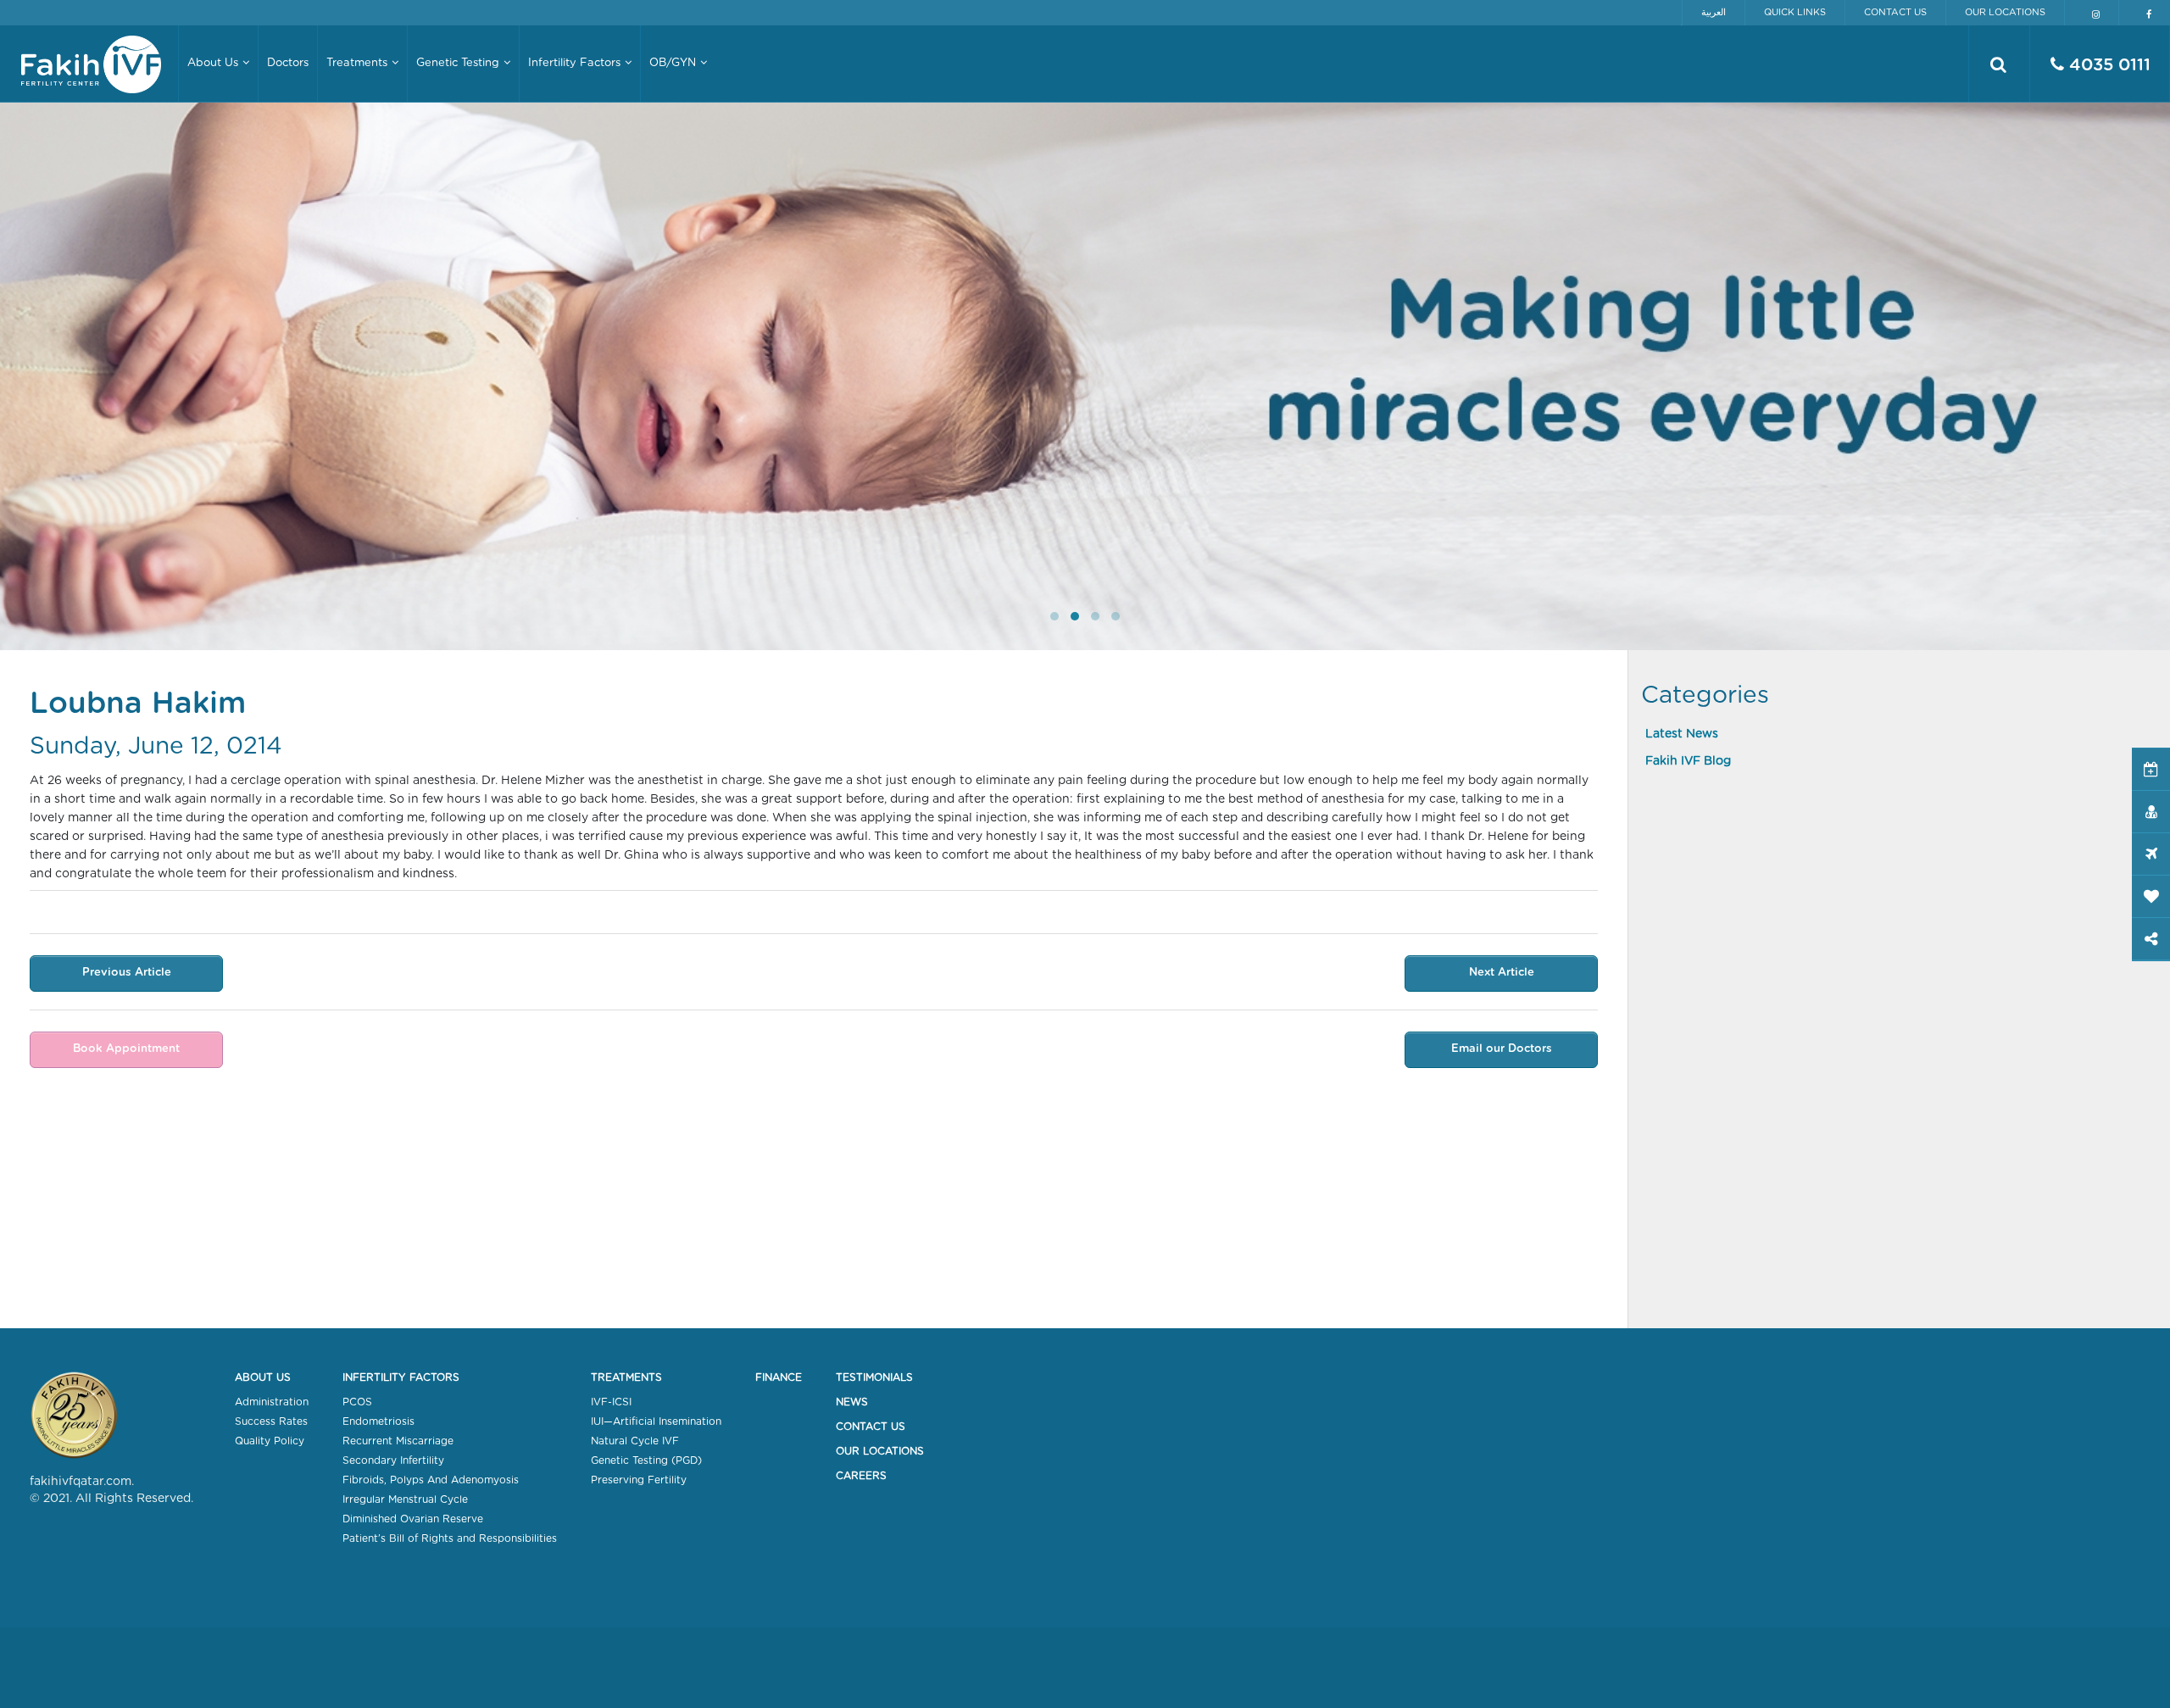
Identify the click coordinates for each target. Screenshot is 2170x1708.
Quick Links (1795, 12)
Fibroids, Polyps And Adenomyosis (431, 1480)
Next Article (1502, 973)
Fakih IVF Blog (1688, 761)
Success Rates (271, 1421)
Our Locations (2005, 12)
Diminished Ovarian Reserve (413, 1519)
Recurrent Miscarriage (398, 1441)
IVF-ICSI (611, 1402)
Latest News (1682, 734)
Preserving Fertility (639, 1480)
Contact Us (1895, 12)
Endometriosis (378, 1421)
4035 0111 (2107, 65)
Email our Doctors (1502, 1049)
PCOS (357, 1402)
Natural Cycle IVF (635, 1441)
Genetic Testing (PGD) (646, 1460)
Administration (272, 1402)
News (852, 1402)
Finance (779, 1377)
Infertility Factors (401, 1377)
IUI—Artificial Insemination (656, 1421)
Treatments (626, 1377)
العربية (1714, 12)
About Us (263, 1377)
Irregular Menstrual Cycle (405, 1499)
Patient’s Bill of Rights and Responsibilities (450, 1538)
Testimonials (874, 1377)
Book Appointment (126, 1049)
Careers (861, 1476)
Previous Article (127, 973)
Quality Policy (270, 1441)
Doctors (288, 63)
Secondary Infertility (393, 1460)
